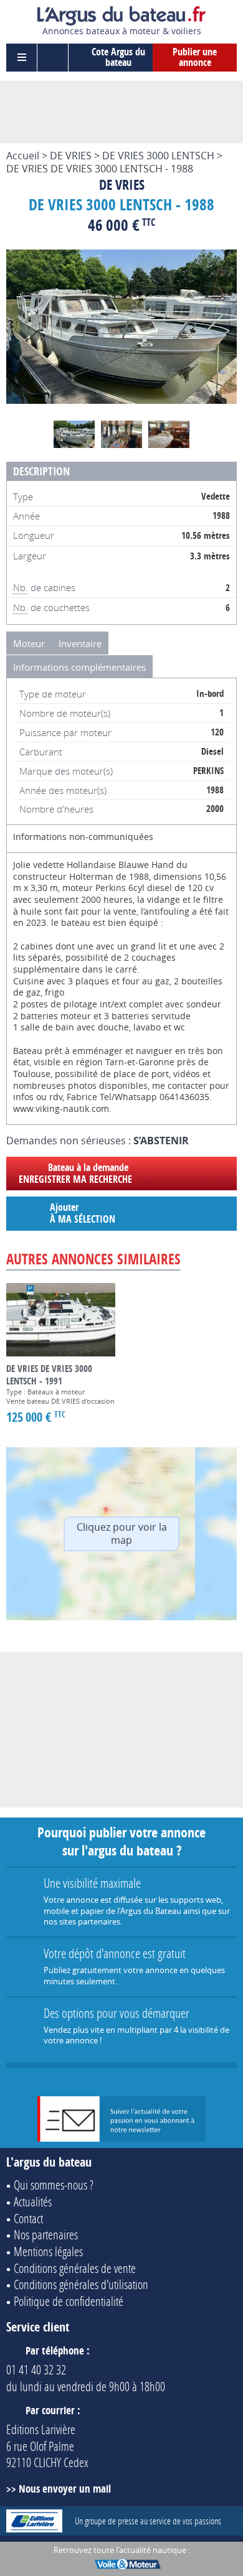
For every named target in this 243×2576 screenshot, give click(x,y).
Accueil (23, 156)
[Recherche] (53, 58)
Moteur (29, 643)
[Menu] (22, 58)
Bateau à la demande (75, 1173)
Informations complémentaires (79, 667)
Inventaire (80, 643)
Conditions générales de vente (75, 2268)
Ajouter (83, 1213)
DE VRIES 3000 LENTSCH (158, 156)
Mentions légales (48, 2251)
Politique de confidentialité (69, 2301)
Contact (28, 2218)
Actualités (33, 2201)
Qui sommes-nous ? (54, 2185)
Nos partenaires (46, 2234)
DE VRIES (71, 156)
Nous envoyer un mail (65, 2489)
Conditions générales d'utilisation (81, 2284)
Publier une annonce (195, 57)
